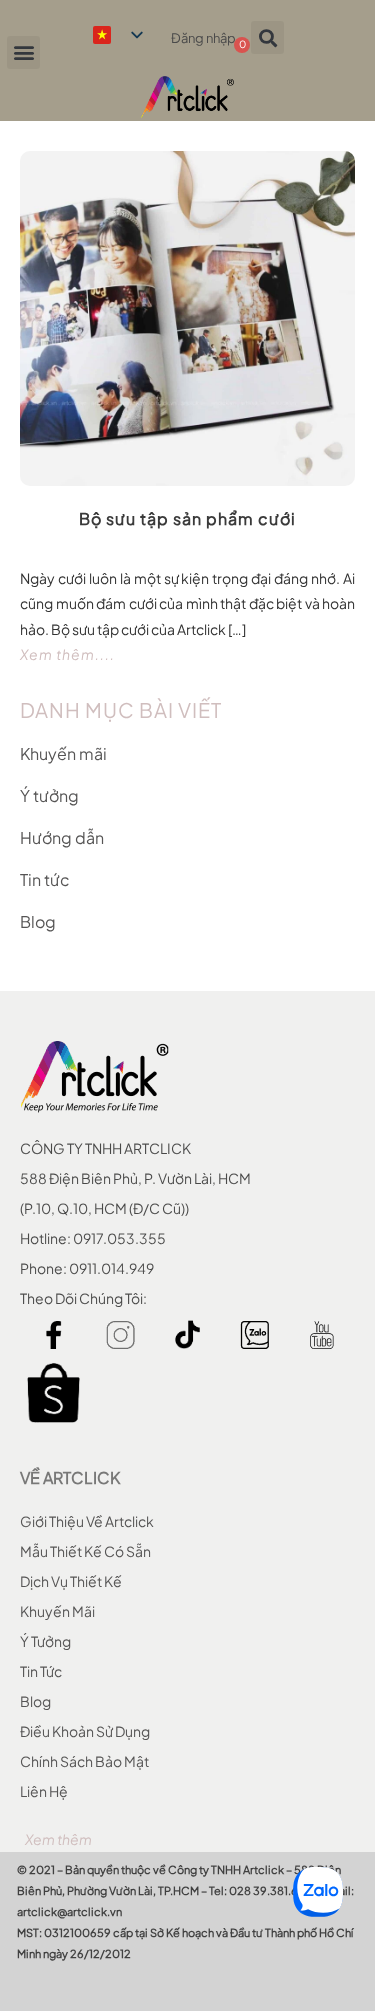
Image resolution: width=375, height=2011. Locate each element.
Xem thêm (58, 1839)
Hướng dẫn (62, 837)
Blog (38, 921)
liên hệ (44, 1791)
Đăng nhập (203, 38)
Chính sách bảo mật (84, 1761)
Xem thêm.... (67, 654)
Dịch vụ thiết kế (71, 1581)
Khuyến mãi (63, 753)
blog (35, 1701)
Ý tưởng (49, 795)
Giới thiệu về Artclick (87, 1521)
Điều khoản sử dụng (85, 1731)
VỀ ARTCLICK (70, 1477)
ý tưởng (45, 1641)
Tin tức (45, 879)
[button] (23, 52)
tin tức (41, 1671)
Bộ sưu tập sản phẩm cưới (187, 518)
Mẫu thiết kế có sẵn (85, 1551)
